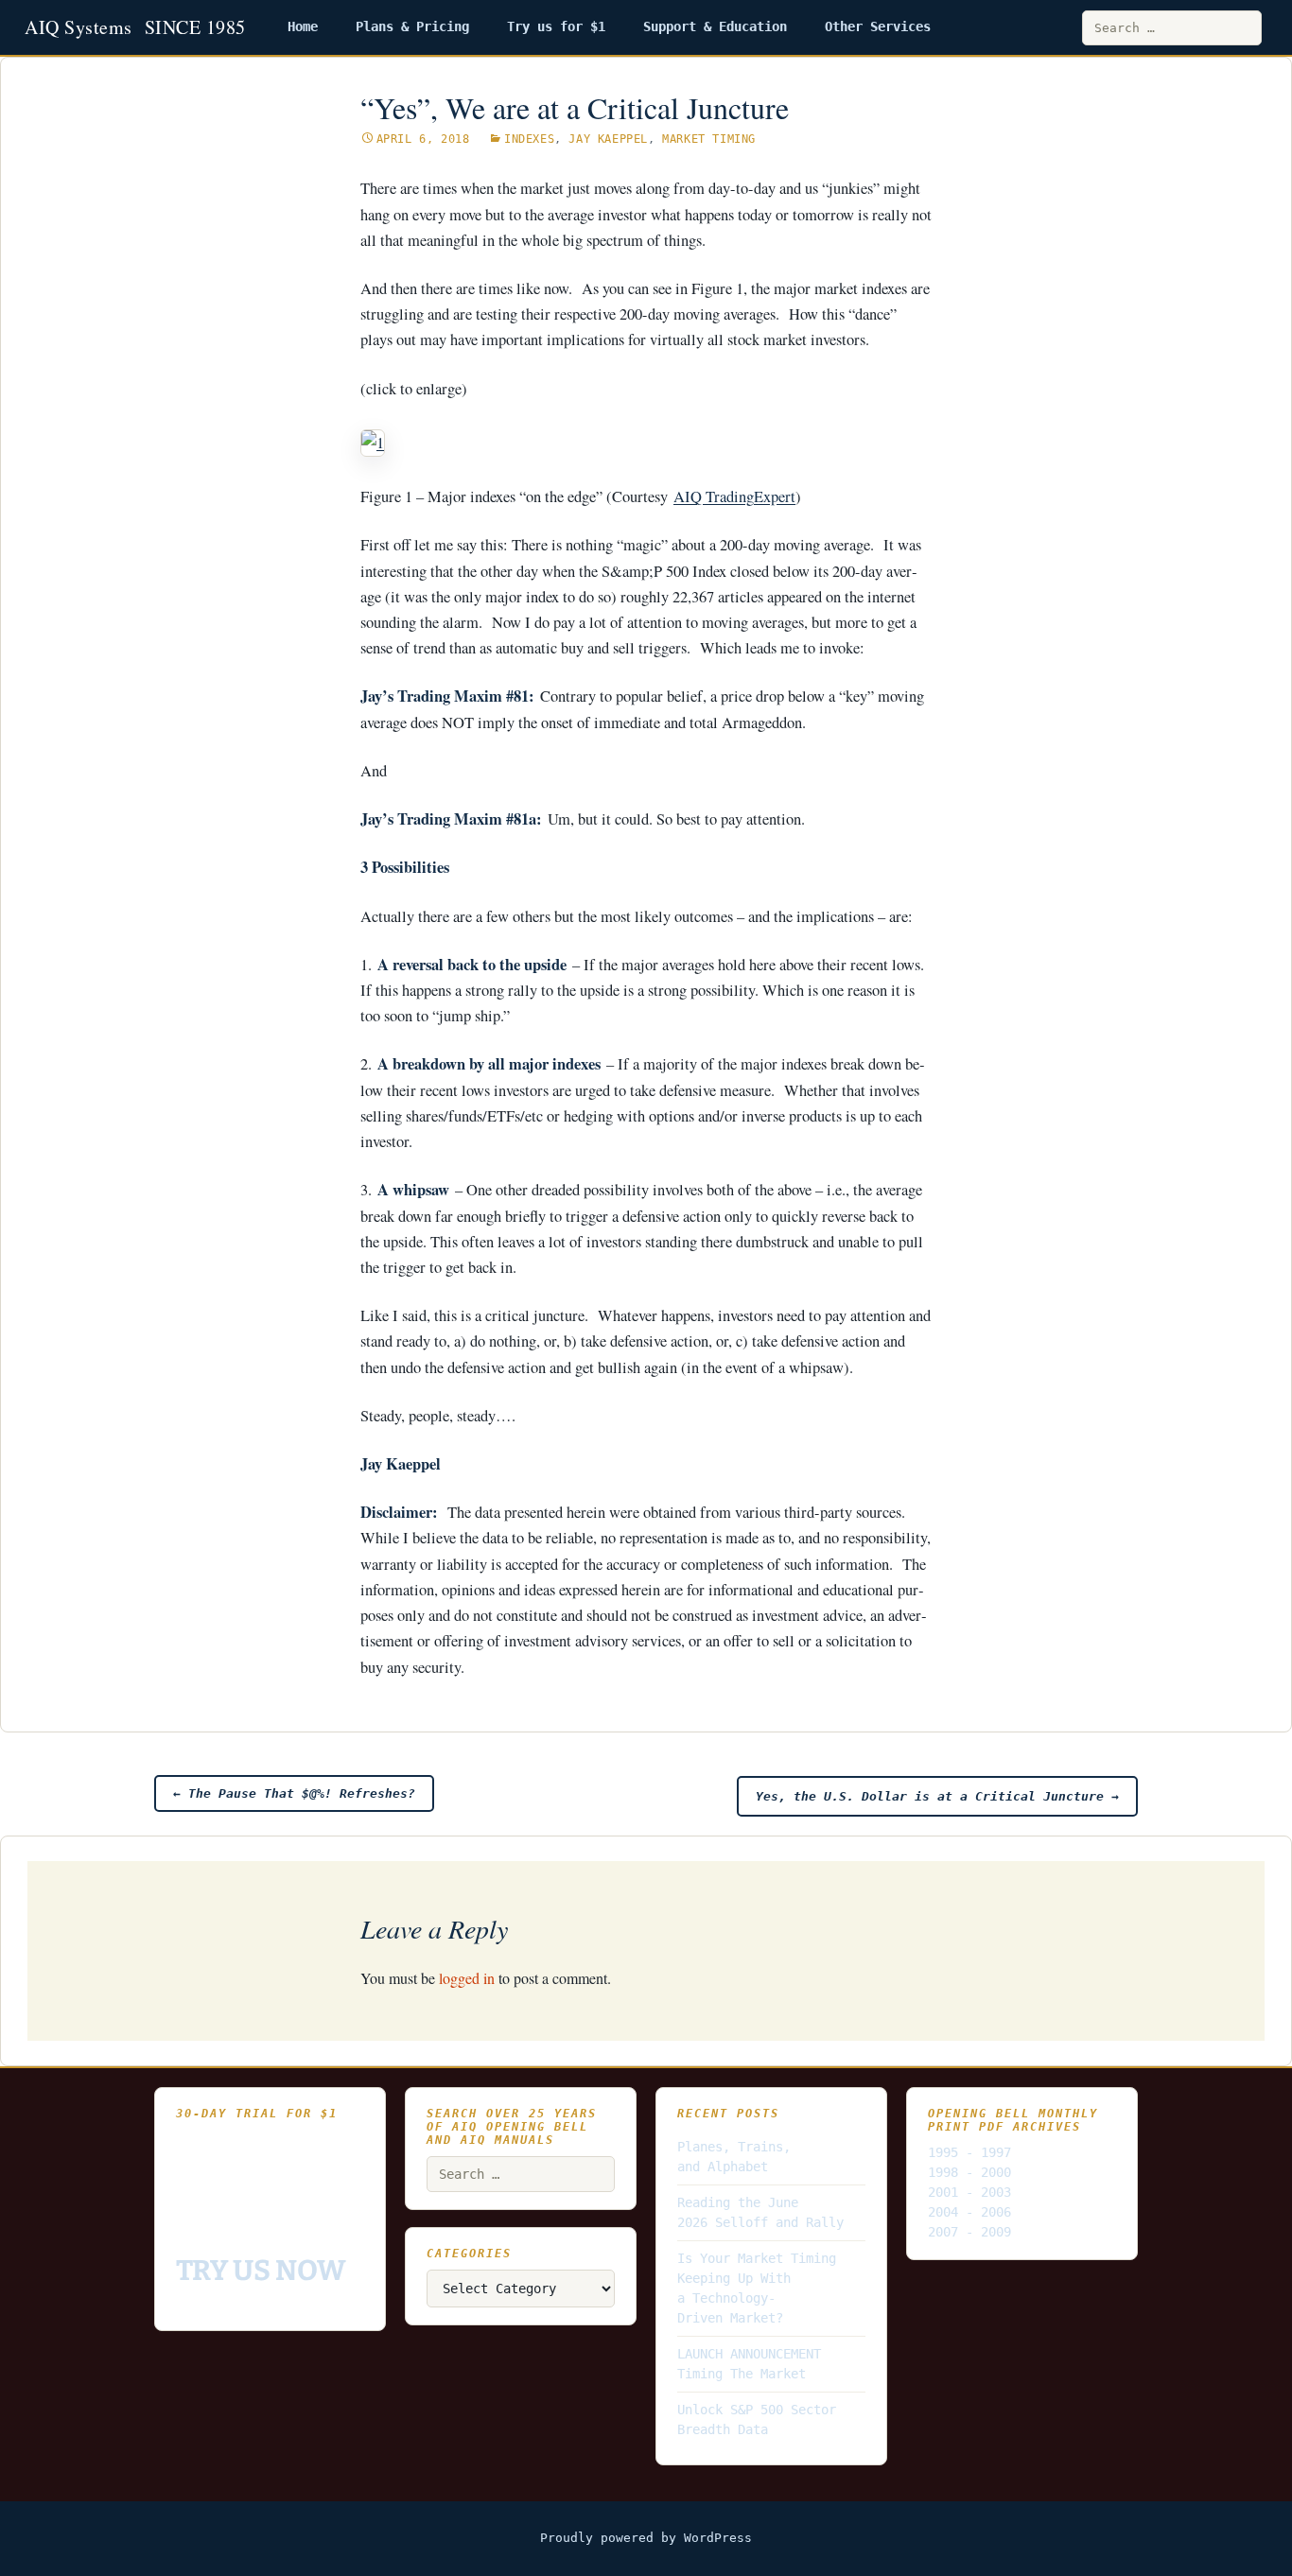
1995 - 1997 (969, 2152)
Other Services (878, 26)
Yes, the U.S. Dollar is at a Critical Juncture (937, 1796)
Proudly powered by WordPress (646, 2538)
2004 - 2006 (969, 2212)
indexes (529, 139)
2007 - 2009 (969, 2232)
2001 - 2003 (969, 2192)
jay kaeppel (608, 139)
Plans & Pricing (412, 26)
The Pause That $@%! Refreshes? (294, 1793)
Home (303, 26)
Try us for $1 (556, 26)
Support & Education (715, 26)
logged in (467, 1978)
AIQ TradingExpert (734, 496)
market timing (709, 139)
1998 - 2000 (969, 2172)
